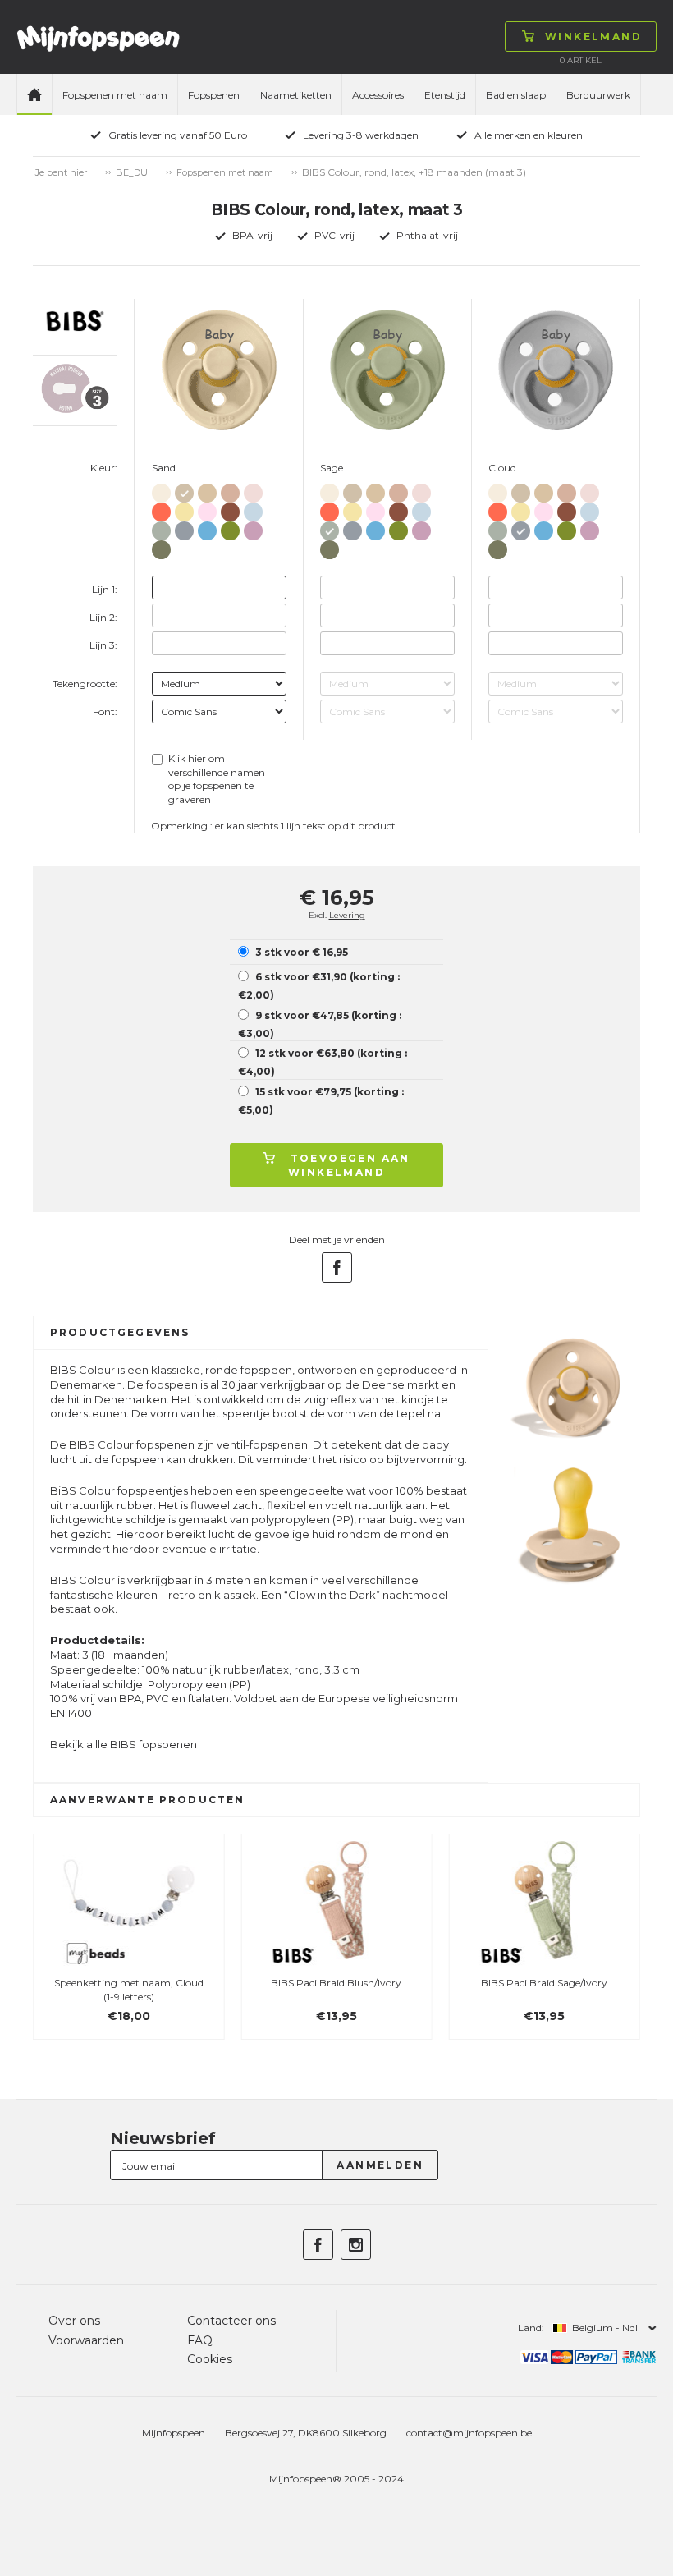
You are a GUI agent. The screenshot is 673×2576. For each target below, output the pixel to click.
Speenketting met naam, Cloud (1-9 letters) (129, 1990)
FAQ (200, 2340)
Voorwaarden (86, 2340)
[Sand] (184, 490)
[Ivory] (161, 490)
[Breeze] (207, 528)
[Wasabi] (230, 528)
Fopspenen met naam (115, 95)
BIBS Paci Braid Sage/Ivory (544, 1983)
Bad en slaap (516, 95)
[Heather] (253, 528)
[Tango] (161, 509)
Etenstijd (445, 95)
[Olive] (161, 546)
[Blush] (230, 490)
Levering (347, 915)
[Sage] (161, 528)
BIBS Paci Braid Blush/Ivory (336, 1983)
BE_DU (132, 172)
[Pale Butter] (184, 509)
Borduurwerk (598, 95)
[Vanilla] (207, 490)
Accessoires (378, 95)
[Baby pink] (207, 509)
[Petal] (253, 490)
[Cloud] (184, 528)
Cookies (210, 2359)
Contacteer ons (231, 2321)
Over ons (74, 2321)
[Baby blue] (253, 509)
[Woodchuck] (230, 509)
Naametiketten (296, 95)
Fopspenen (214, 95)
